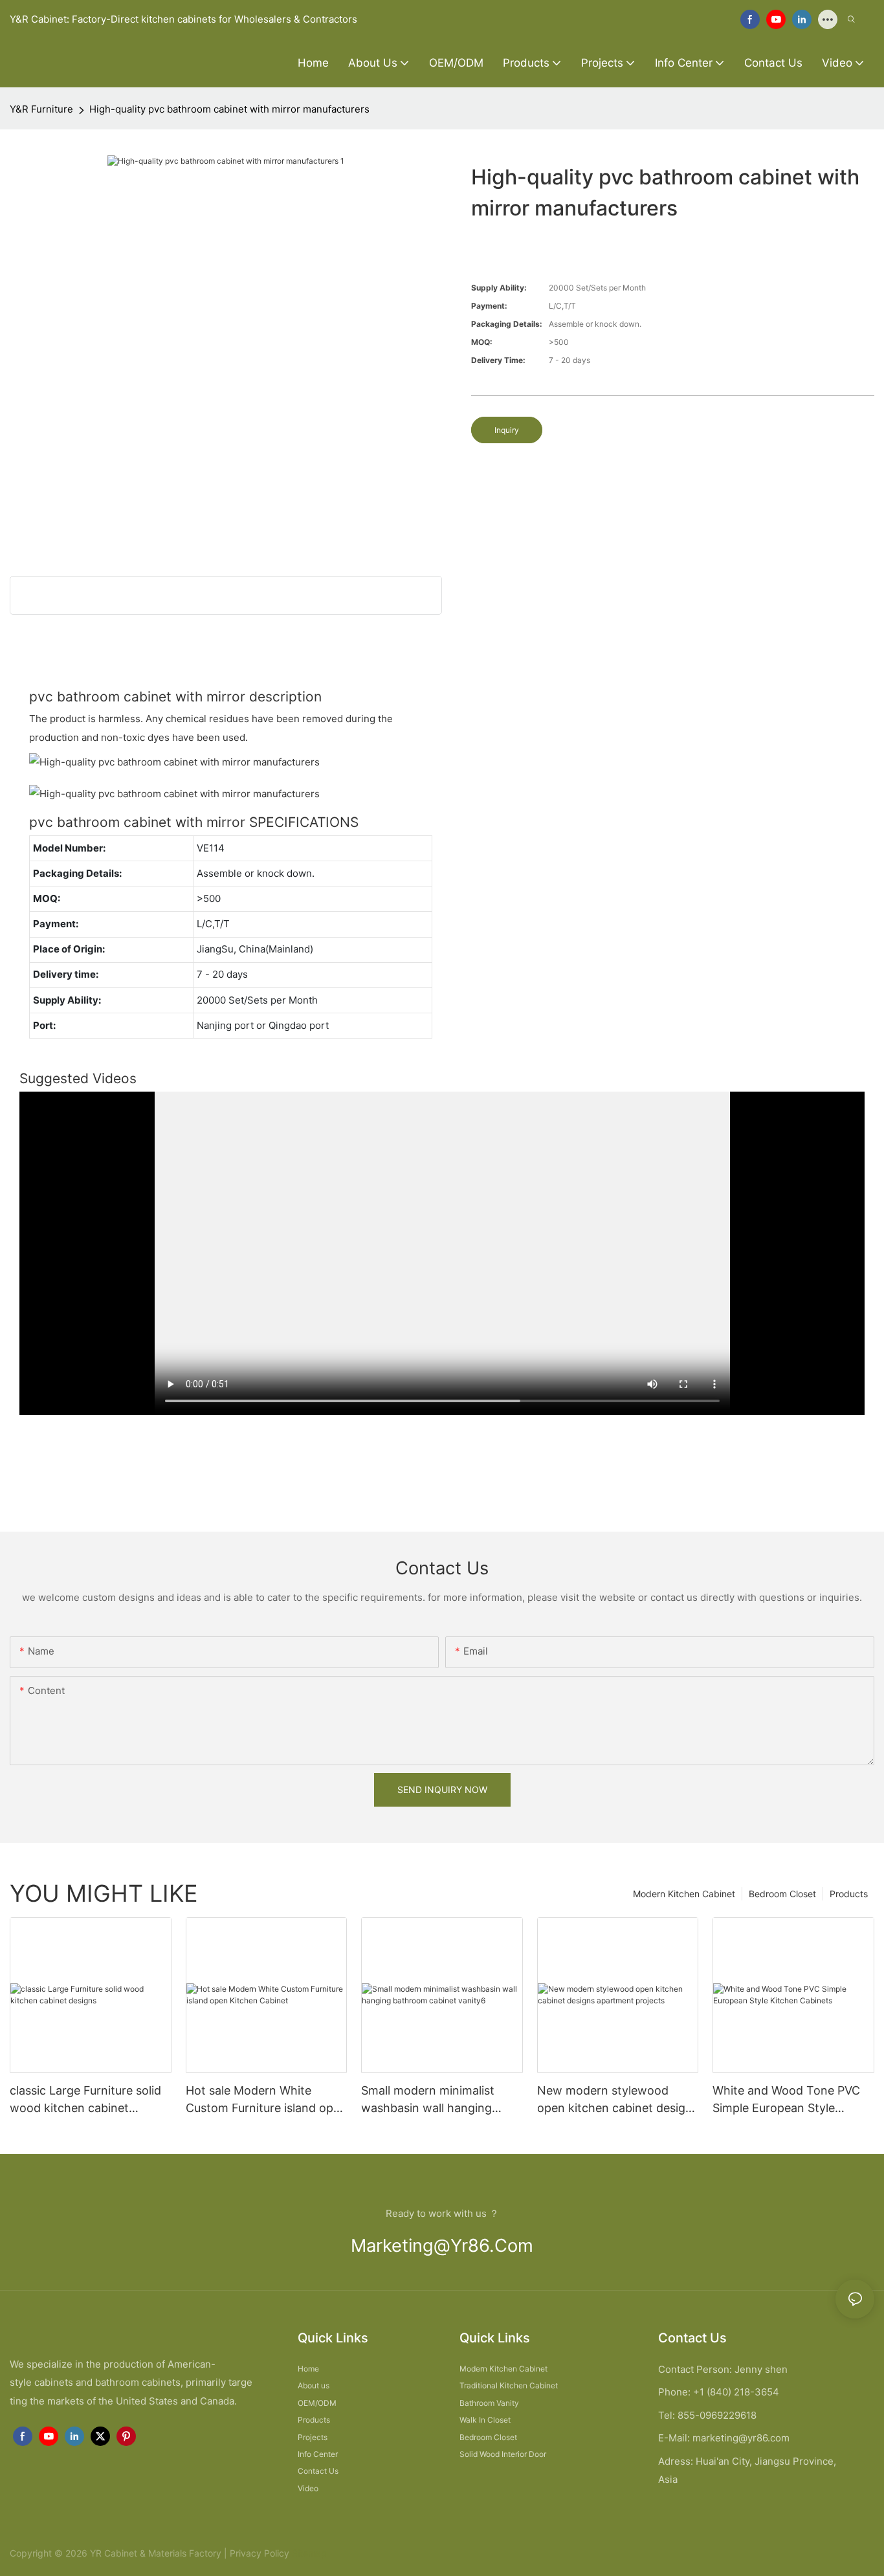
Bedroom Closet (782, 1894)
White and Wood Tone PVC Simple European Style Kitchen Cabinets (786, 2100)
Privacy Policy (260, 2553)
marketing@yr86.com (442, 2246)
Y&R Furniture (41, 109)
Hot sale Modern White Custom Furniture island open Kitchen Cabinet (266, 2100)
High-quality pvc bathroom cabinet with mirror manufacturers (229, 109)
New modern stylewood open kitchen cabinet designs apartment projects (618, 2100)
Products (849, 1894)
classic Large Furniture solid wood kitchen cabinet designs (85, 2100)
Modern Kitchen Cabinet (684, 1894)
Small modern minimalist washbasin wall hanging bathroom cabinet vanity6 (432, 2100)
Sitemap (308, 2553)
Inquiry (507, 430)
